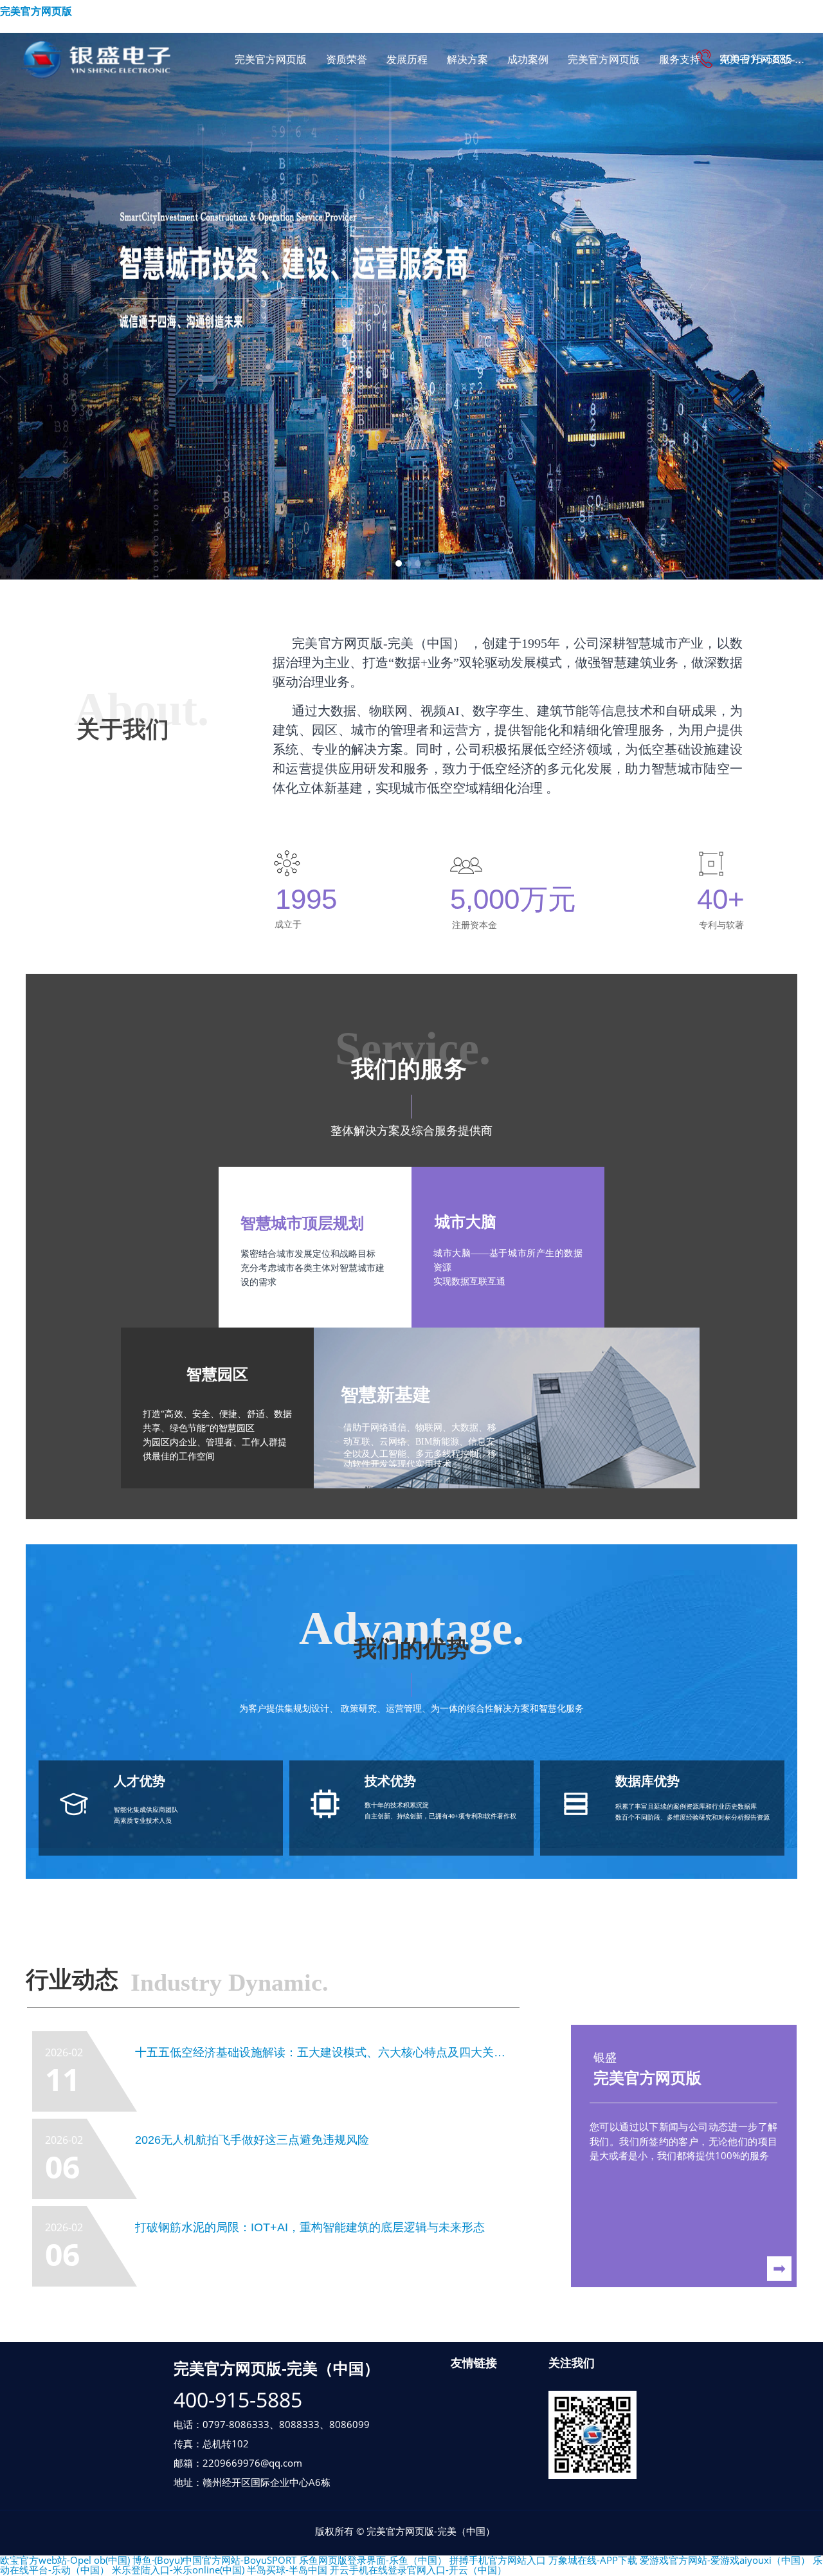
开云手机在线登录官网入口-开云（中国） (418, 2570)
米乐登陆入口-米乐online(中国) (178, 2570)
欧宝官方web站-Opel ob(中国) (65, 2560)
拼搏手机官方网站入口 (498, 2560)
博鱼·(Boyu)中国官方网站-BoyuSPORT (214, 2560)
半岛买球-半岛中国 (287, 2570)
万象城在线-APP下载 (593, 2560)
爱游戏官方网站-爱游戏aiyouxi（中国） (725, 2560)
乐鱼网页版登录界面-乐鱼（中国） (373, 2560)
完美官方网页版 (36, 11)
